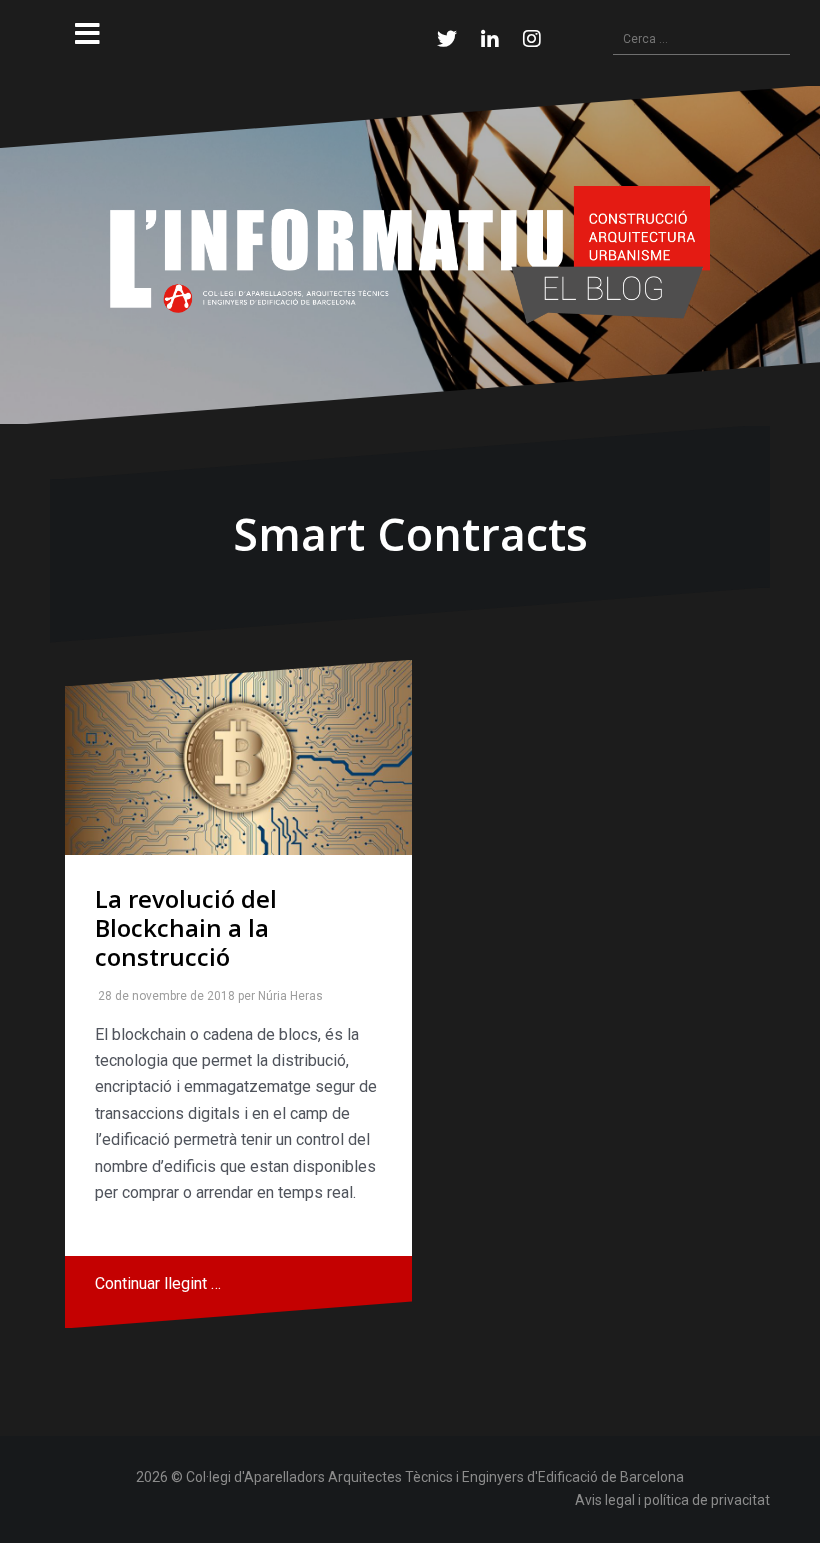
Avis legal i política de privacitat (672, 1500)
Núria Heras (286, 996)
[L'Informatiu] (410, 253)
